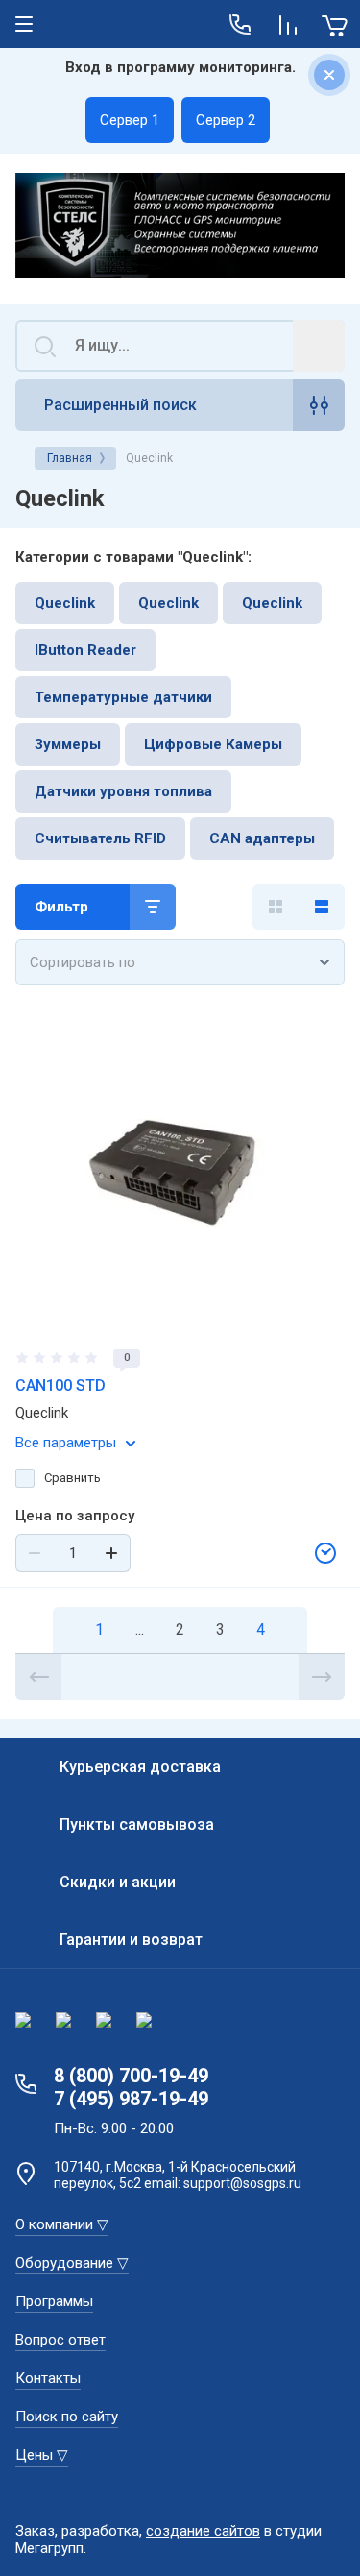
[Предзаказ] (325, 1553)
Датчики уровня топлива (123, 791)
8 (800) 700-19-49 (131, 2076)
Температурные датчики (123, 697)
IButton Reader (85, 650)
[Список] (322, 907)
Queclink (65, 603)
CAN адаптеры (262, 838)
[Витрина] (276, 907)
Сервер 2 (226, 120)
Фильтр (61, 907)
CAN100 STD (60, 1385)
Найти (319, 346)
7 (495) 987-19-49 (131, 2099)
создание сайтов (203, 2531)
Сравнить (72, 1478)
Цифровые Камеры (213, 744)
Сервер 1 (130, 120)
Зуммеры (68, 744)
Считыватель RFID (100, 838)
